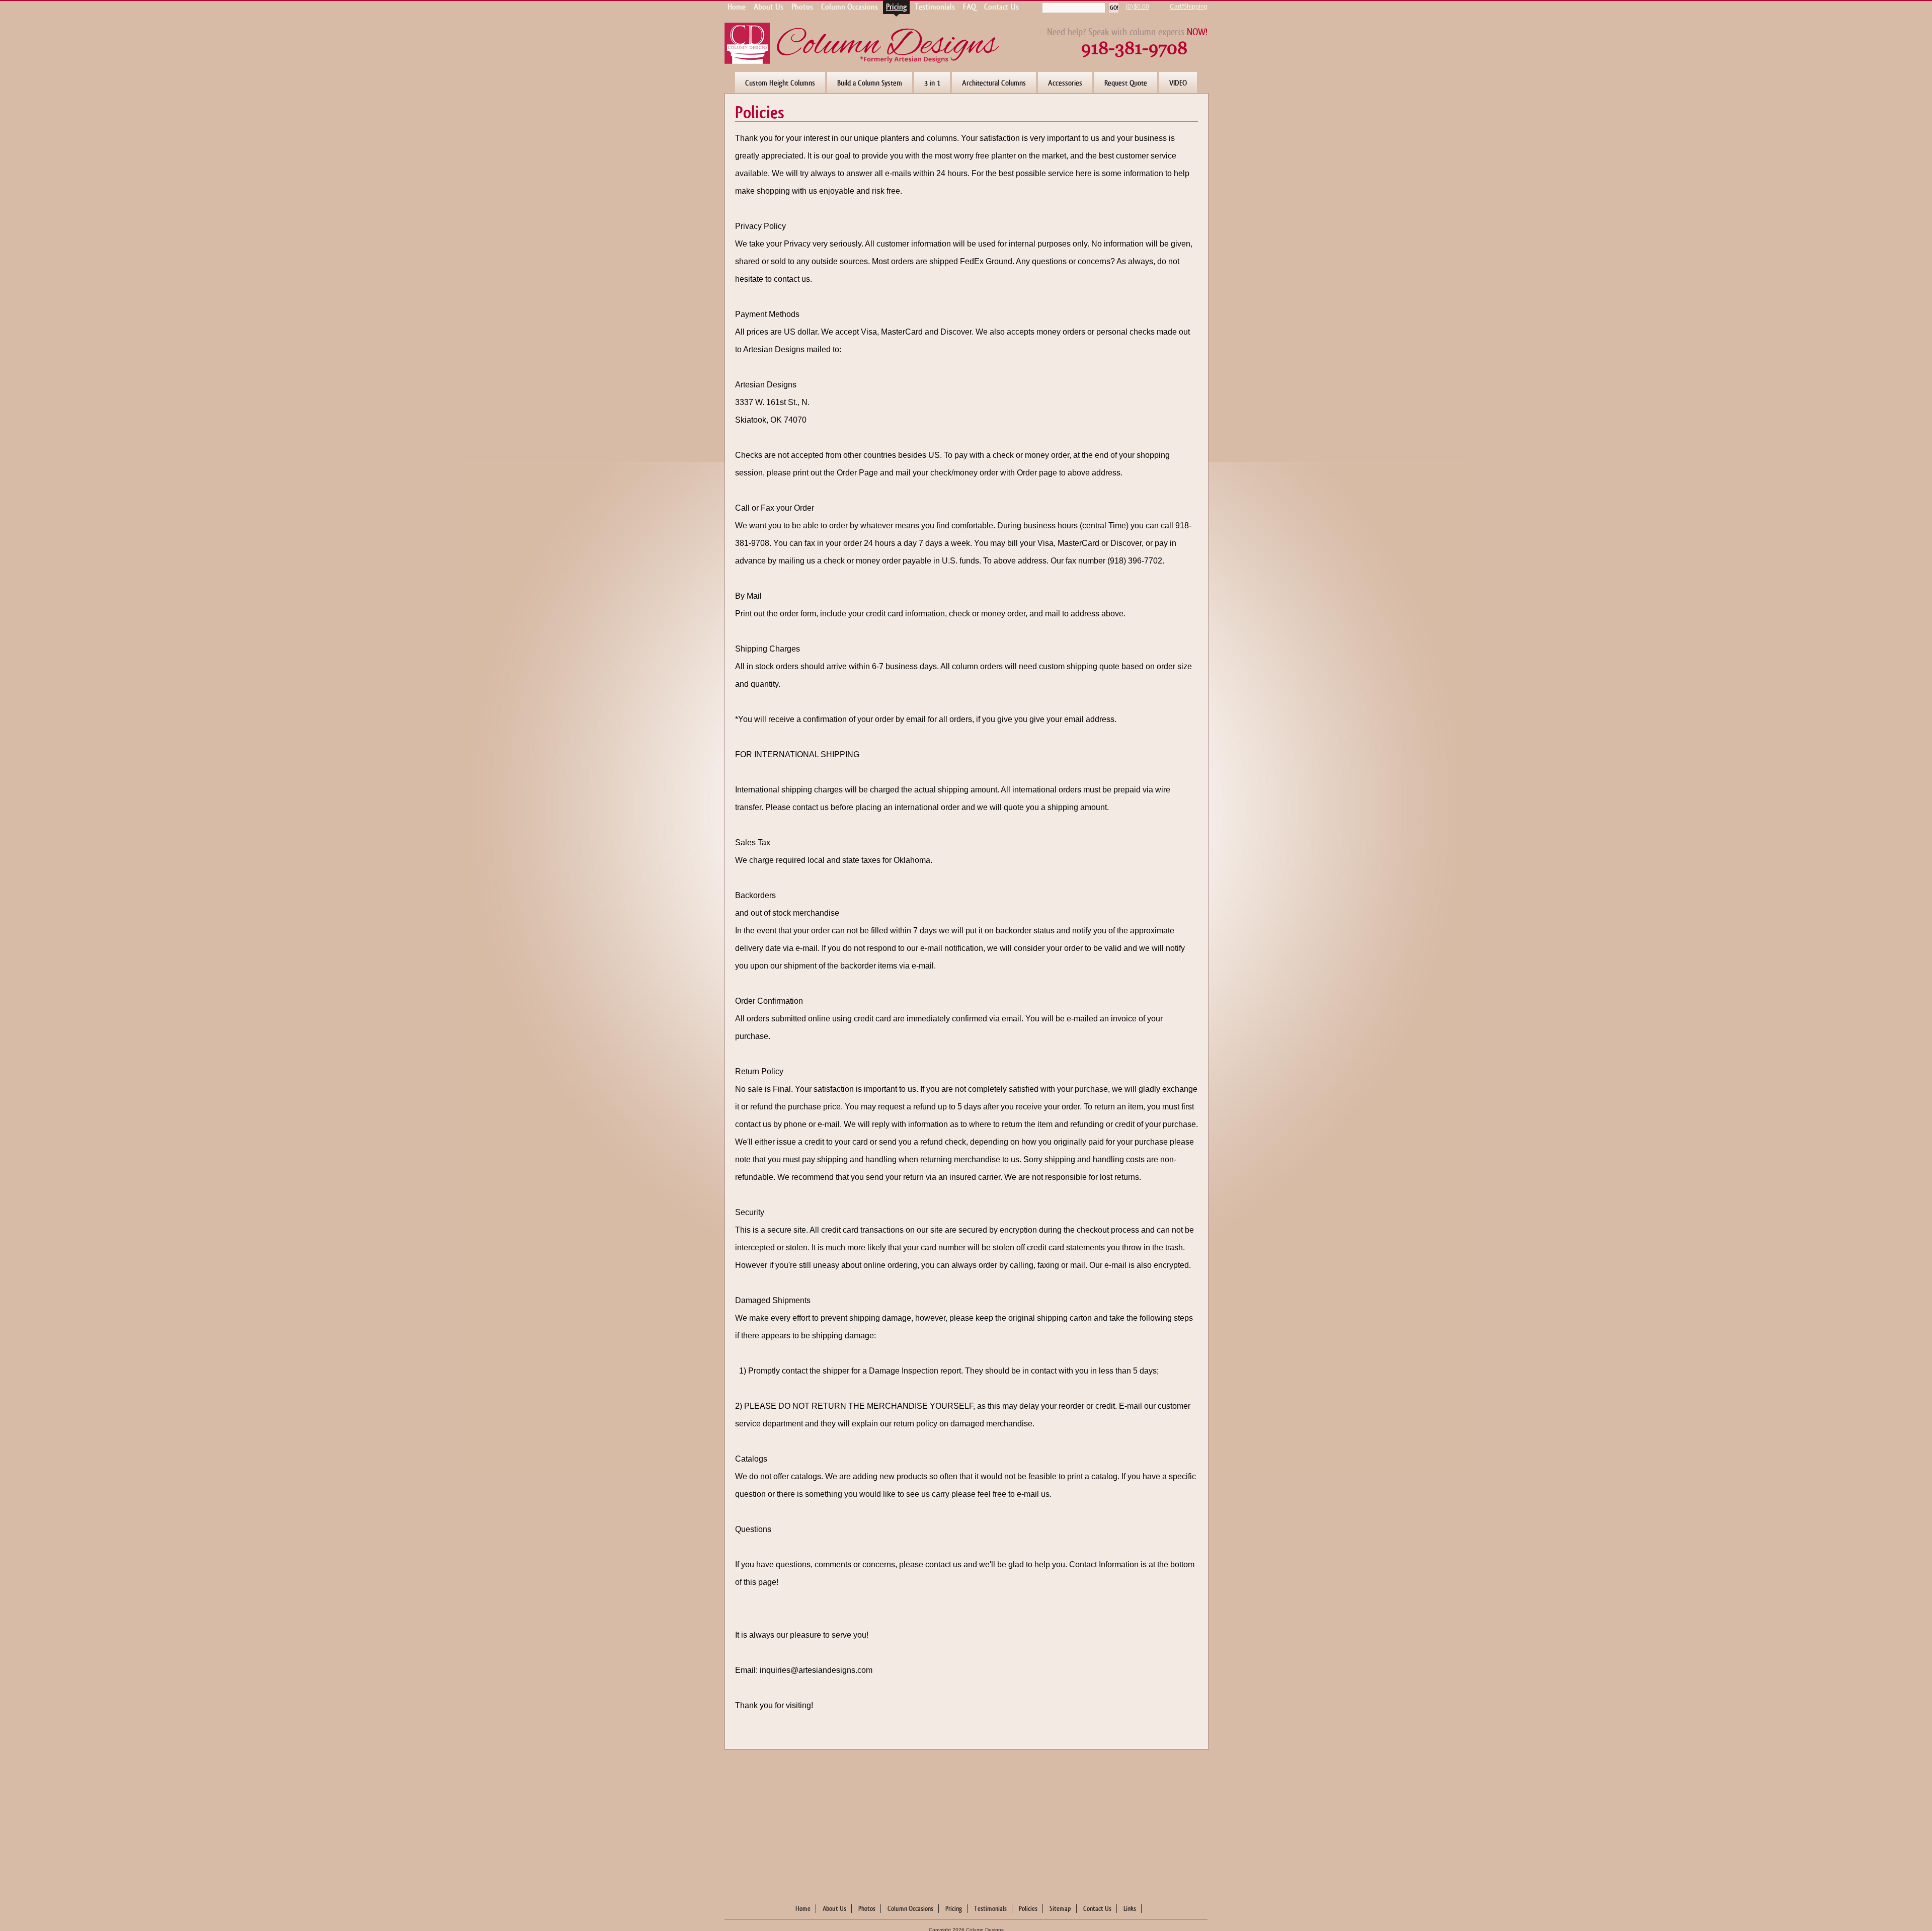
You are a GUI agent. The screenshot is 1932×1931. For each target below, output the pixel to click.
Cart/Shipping (1189, 7)
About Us (834, 1909)
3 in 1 (932, 83)
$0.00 (1141, 7)
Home (803, 1909)
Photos (867, 1909)
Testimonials (990, 1909)
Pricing (954, 1909)
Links (1130, 1909)
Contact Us (1097, 1909)
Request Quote (1126, 83)
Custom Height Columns (780, 83)
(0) (1129, 7)
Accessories (1065, 83)
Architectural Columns (994, 83)
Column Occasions (910, 1909)
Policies (1028, 1909)
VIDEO (1178, 83)
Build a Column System (870, 83)
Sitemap (1060, 1909)
